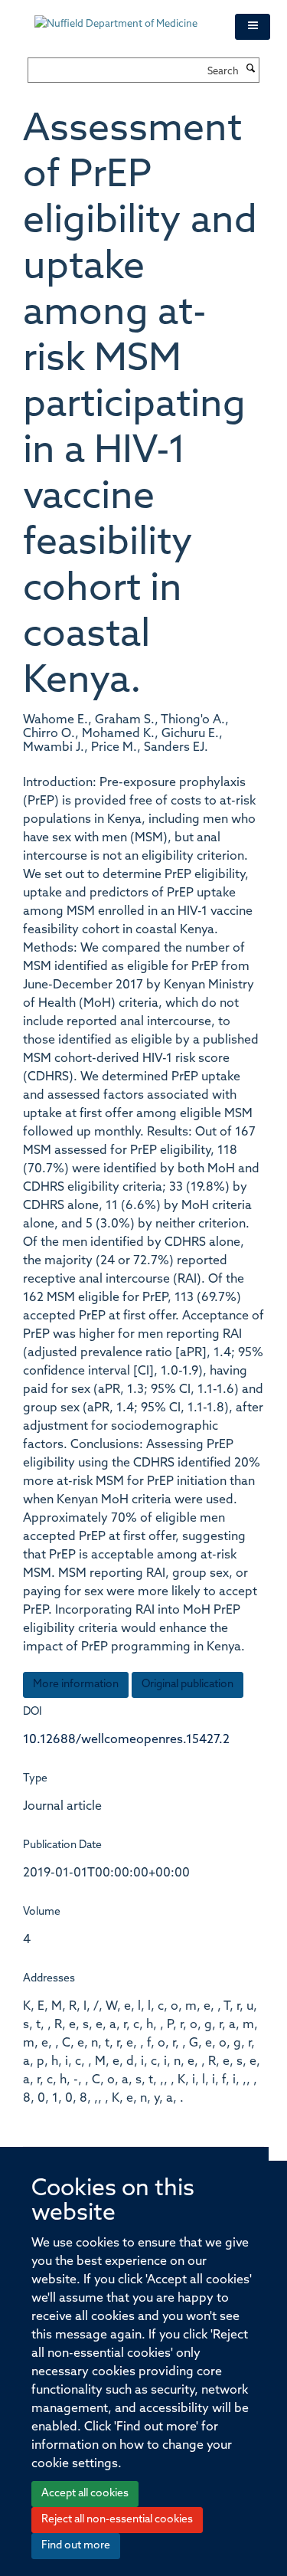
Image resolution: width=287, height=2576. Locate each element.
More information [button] (76, 1685)
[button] (253, 27)
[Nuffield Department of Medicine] (123, 17)
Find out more (76, 2546)
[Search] (251, 70)
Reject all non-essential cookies (117, 2520)
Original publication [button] (188, 1685)
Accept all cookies (85, 2494)
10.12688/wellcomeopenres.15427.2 (126, 1740)
